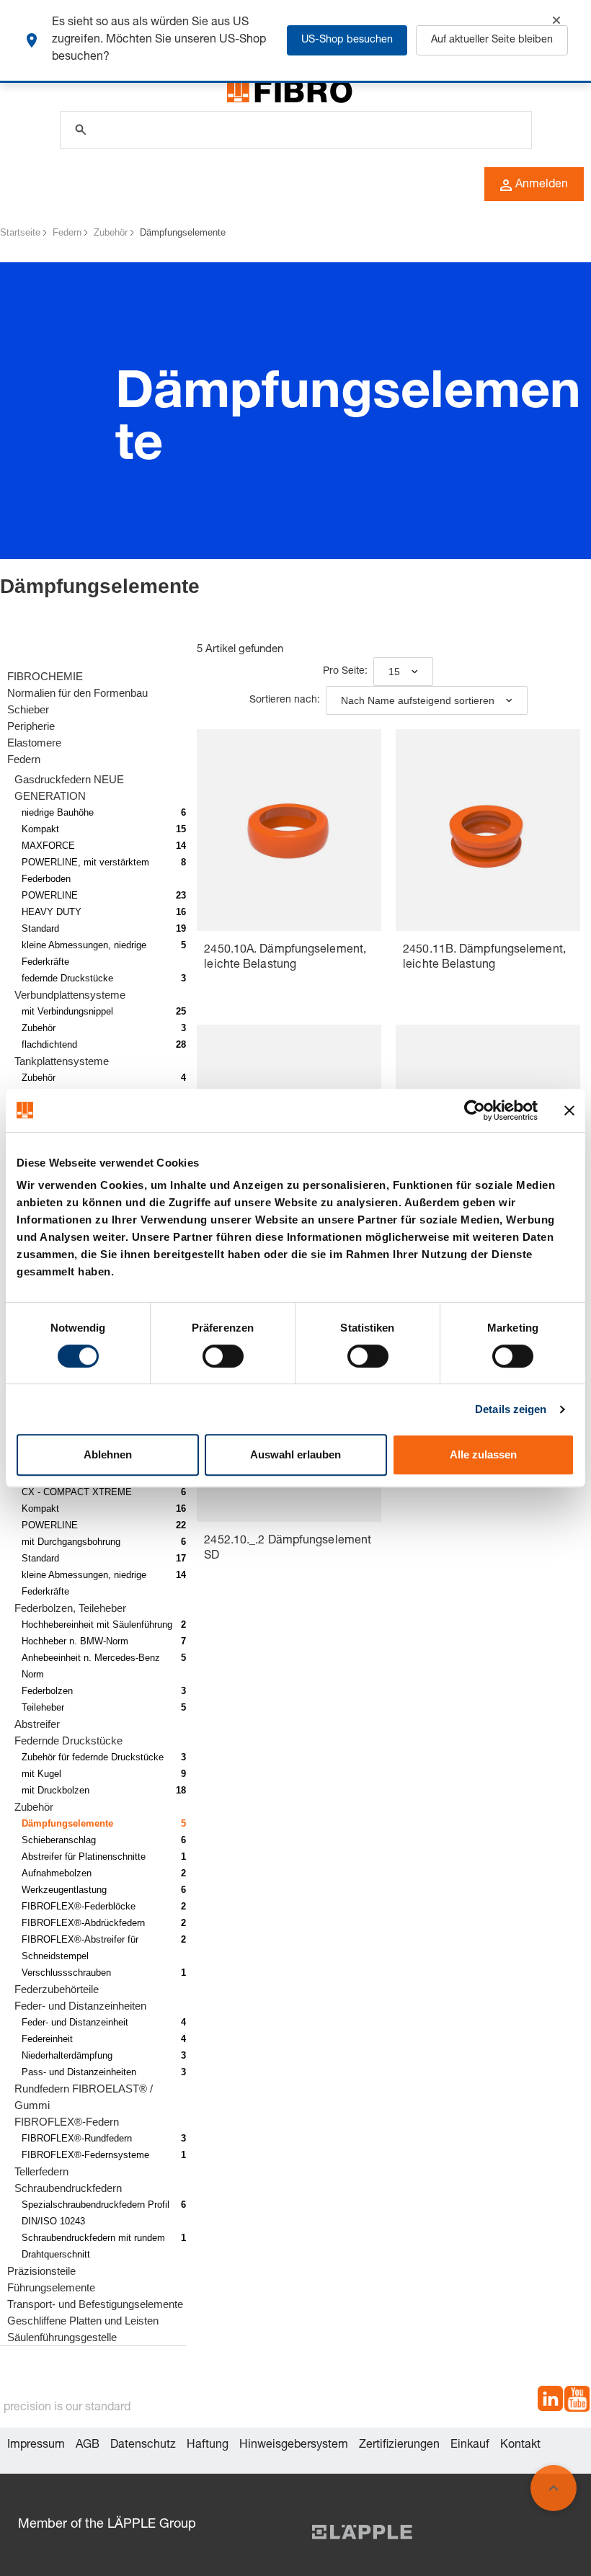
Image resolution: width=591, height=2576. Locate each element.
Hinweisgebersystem (294, 2446)
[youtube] (577, 2401)
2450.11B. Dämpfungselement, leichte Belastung (484, 958)
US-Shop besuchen (347, 40)
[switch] (223, 1356)
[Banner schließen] (569, 1110)
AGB (88, 2446)
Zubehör (111, 232)
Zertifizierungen (399, 2446)
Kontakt (520, 2446)
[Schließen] (556, 20)
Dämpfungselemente (183, 232)
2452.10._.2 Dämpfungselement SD (288, 1549)
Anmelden (542, 185)
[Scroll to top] (554, 2488)
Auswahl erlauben (295, 1454)
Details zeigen (511, 1409)
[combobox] (403, 672)
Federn (67, 232)
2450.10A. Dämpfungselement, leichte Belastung (285, 958)
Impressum (36, 2446)
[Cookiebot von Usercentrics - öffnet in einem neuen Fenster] (475, 1110)
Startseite (20, 232)
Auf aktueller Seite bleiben (492, 40)
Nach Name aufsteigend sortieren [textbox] (418, 700)
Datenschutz (143, 2446)
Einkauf (470, 2446)
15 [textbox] (394, 672)
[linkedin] (550, 2401)
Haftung (208, 2446)
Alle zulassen (483, 1454)
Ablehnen (108, 1454)
